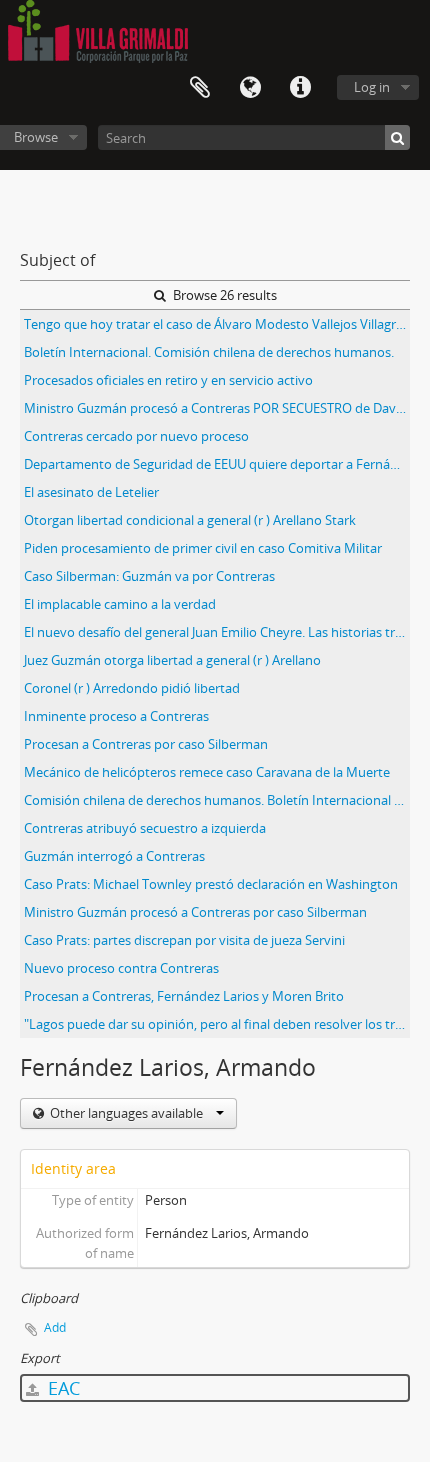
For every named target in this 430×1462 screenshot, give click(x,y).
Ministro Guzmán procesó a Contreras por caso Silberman (195, 912)
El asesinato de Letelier (91, 492)
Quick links (300, 88)
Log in (372, 87)
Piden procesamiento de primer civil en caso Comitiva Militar (203, 548)
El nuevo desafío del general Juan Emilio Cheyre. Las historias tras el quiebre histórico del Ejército (217, 632)
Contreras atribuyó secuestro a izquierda (145, 828)
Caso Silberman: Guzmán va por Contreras (149, 576)
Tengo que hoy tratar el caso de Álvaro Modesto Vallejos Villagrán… (217, 324)
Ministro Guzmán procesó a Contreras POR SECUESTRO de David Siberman (217, 408)
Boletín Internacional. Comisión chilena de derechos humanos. (209, 352)
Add (55, 1327)
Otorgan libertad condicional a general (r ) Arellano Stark (190, 520)
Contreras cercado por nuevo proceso (136, 436)
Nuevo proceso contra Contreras (121, 968)
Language (250, 88)
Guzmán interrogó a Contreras (114, 856)
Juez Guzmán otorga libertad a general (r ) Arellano (172, 660)
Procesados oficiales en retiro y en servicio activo (168, 380)
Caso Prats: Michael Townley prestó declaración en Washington (211, 884)
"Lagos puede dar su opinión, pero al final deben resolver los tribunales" (217, 1024)
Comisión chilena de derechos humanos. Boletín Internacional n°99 (217, 800)
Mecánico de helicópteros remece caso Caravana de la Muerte (207, 772)
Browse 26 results (223, 295)
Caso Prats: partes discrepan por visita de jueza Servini (184, 940)
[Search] (397, 137)
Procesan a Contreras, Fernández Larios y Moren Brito (184, 996)
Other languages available (126, 1113)
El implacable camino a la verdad (120, 604)
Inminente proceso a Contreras (116, 716)
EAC (61, 1388)
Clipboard (200, 88)
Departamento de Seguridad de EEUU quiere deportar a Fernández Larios (217, 464)
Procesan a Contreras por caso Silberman (146, 744)
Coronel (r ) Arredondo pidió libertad (132, 688)
